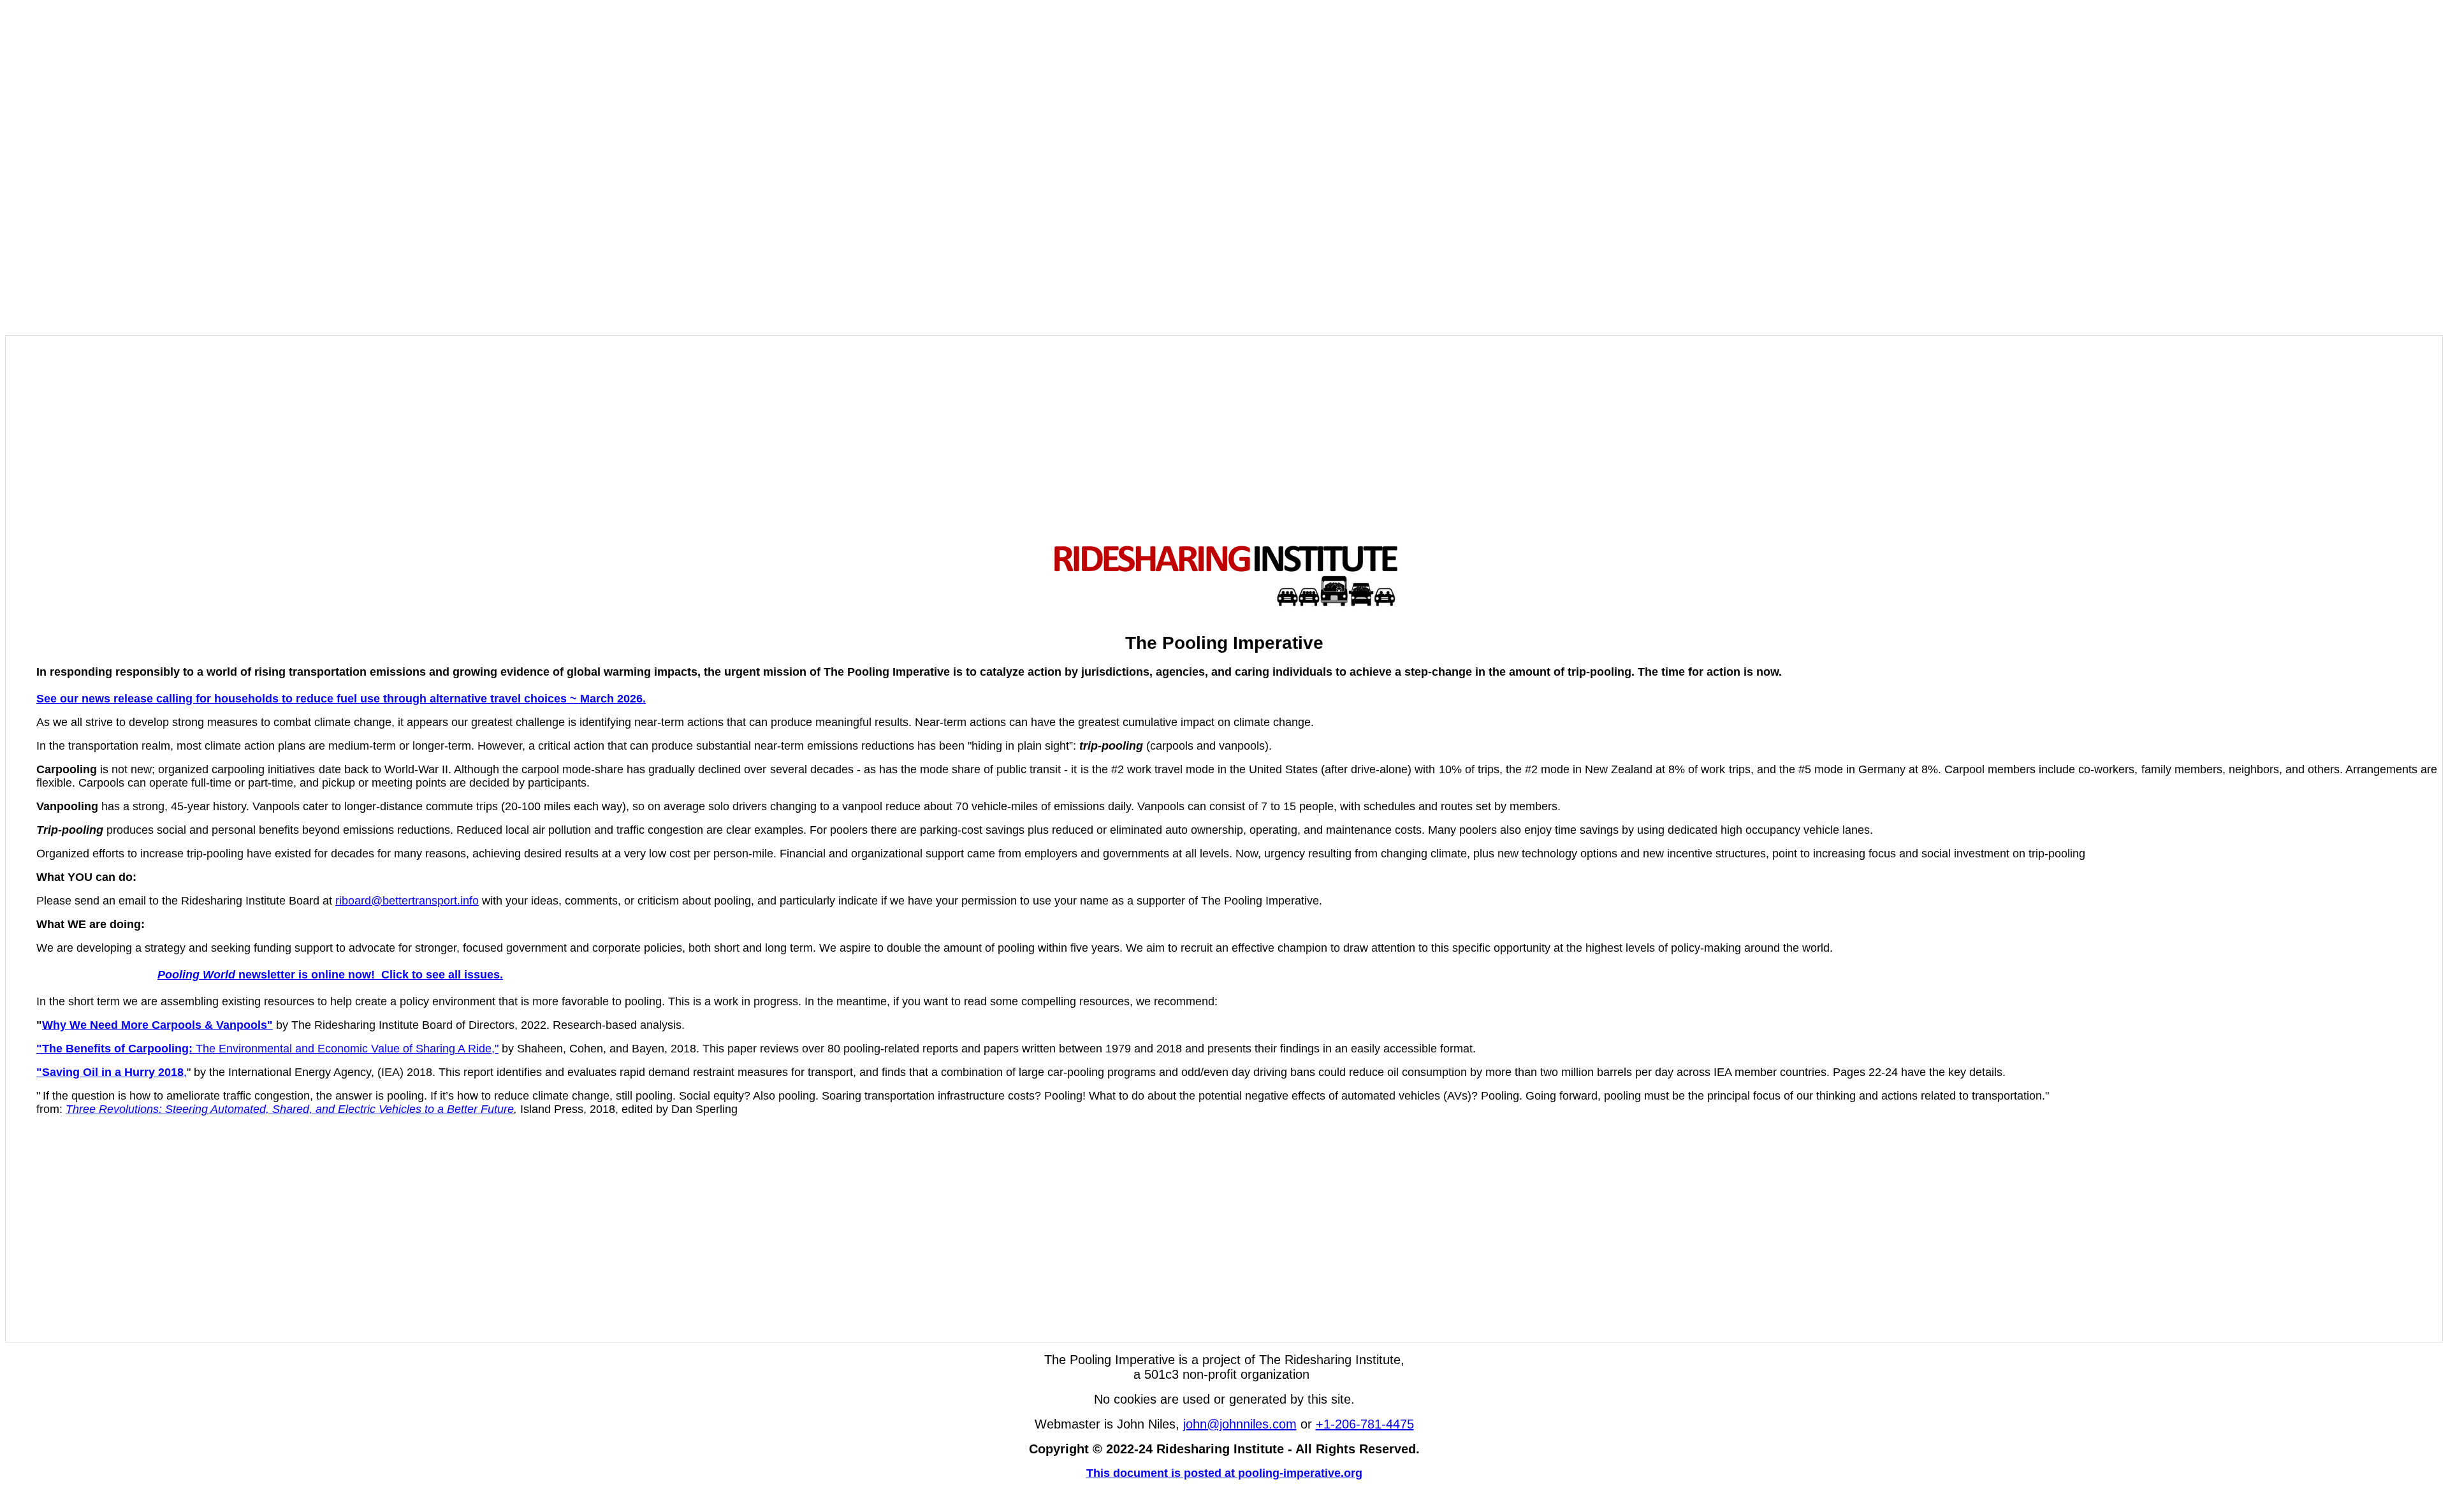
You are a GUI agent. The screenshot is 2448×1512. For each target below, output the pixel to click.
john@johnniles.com (1240, 1424)
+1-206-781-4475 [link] (1365, 1424)
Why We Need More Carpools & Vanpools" (157, 1025)
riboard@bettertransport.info (407, 901)
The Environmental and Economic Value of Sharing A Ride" (267, 1049)
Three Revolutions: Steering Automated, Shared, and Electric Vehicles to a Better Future (290, 1109)
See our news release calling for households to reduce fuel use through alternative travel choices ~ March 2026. (341, 699)
